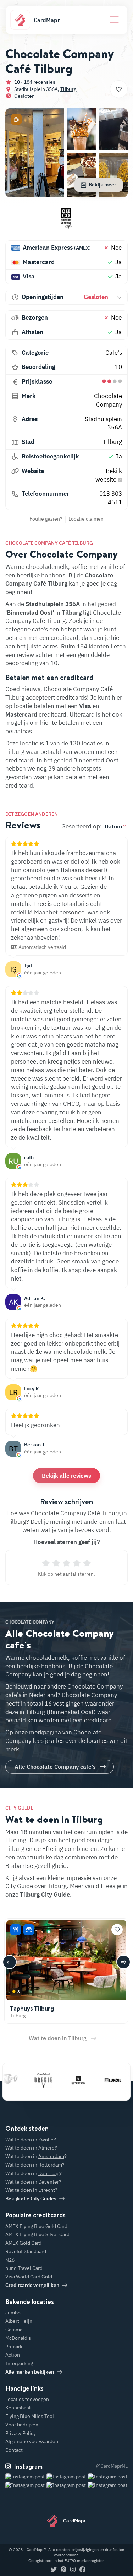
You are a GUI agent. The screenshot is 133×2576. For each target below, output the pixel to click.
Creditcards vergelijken (32, 2285)
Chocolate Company (108, 400)
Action (13, 2355)
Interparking (19, 2363)
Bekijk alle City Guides (31, 2199)
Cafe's (114, 353)
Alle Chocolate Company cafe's (55, 1767)
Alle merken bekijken (30, 2372)
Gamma (14, 2330)
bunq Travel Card (24, 2268)
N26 (10, 2260)
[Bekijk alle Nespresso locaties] (65, 2080)
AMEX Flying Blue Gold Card (36, 2226)
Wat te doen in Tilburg (58, 2038)
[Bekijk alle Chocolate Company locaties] (66, 221)
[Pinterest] (63, 2570)
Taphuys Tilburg (32, 2008)
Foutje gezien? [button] (46, 519)
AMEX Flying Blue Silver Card (37, 2234)
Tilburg (68, 89)
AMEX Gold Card (23, 2243)
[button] (16, 119)
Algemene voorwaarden (32, 2441)
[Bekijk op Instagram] (25, 2485)
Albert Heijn (19, 2321)
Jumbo (13, 2313)
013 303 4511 (111, 498)
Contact (14, 2450)
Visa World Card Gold (29, 2277)
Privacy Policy (21, 2433)
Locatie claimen (86, 519)
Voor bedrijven (22, 2425)
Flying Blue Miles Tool (30, 2416)
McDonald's (18, 2338)
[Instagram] (73, 2570)
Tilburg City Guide (45, 1895)
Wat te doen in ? (31, 2140)
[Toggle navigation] (114, 20)
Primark (14, 2347)
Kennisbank (18, 2408)
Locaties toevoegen (27, 2399)
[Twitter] (54, 2570)
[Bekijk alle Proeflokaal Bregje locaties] (30, 2080)
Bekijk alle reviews (66, 1476)
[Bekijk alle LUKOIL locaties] (100, 2080)
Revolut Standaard (26, 2251)
